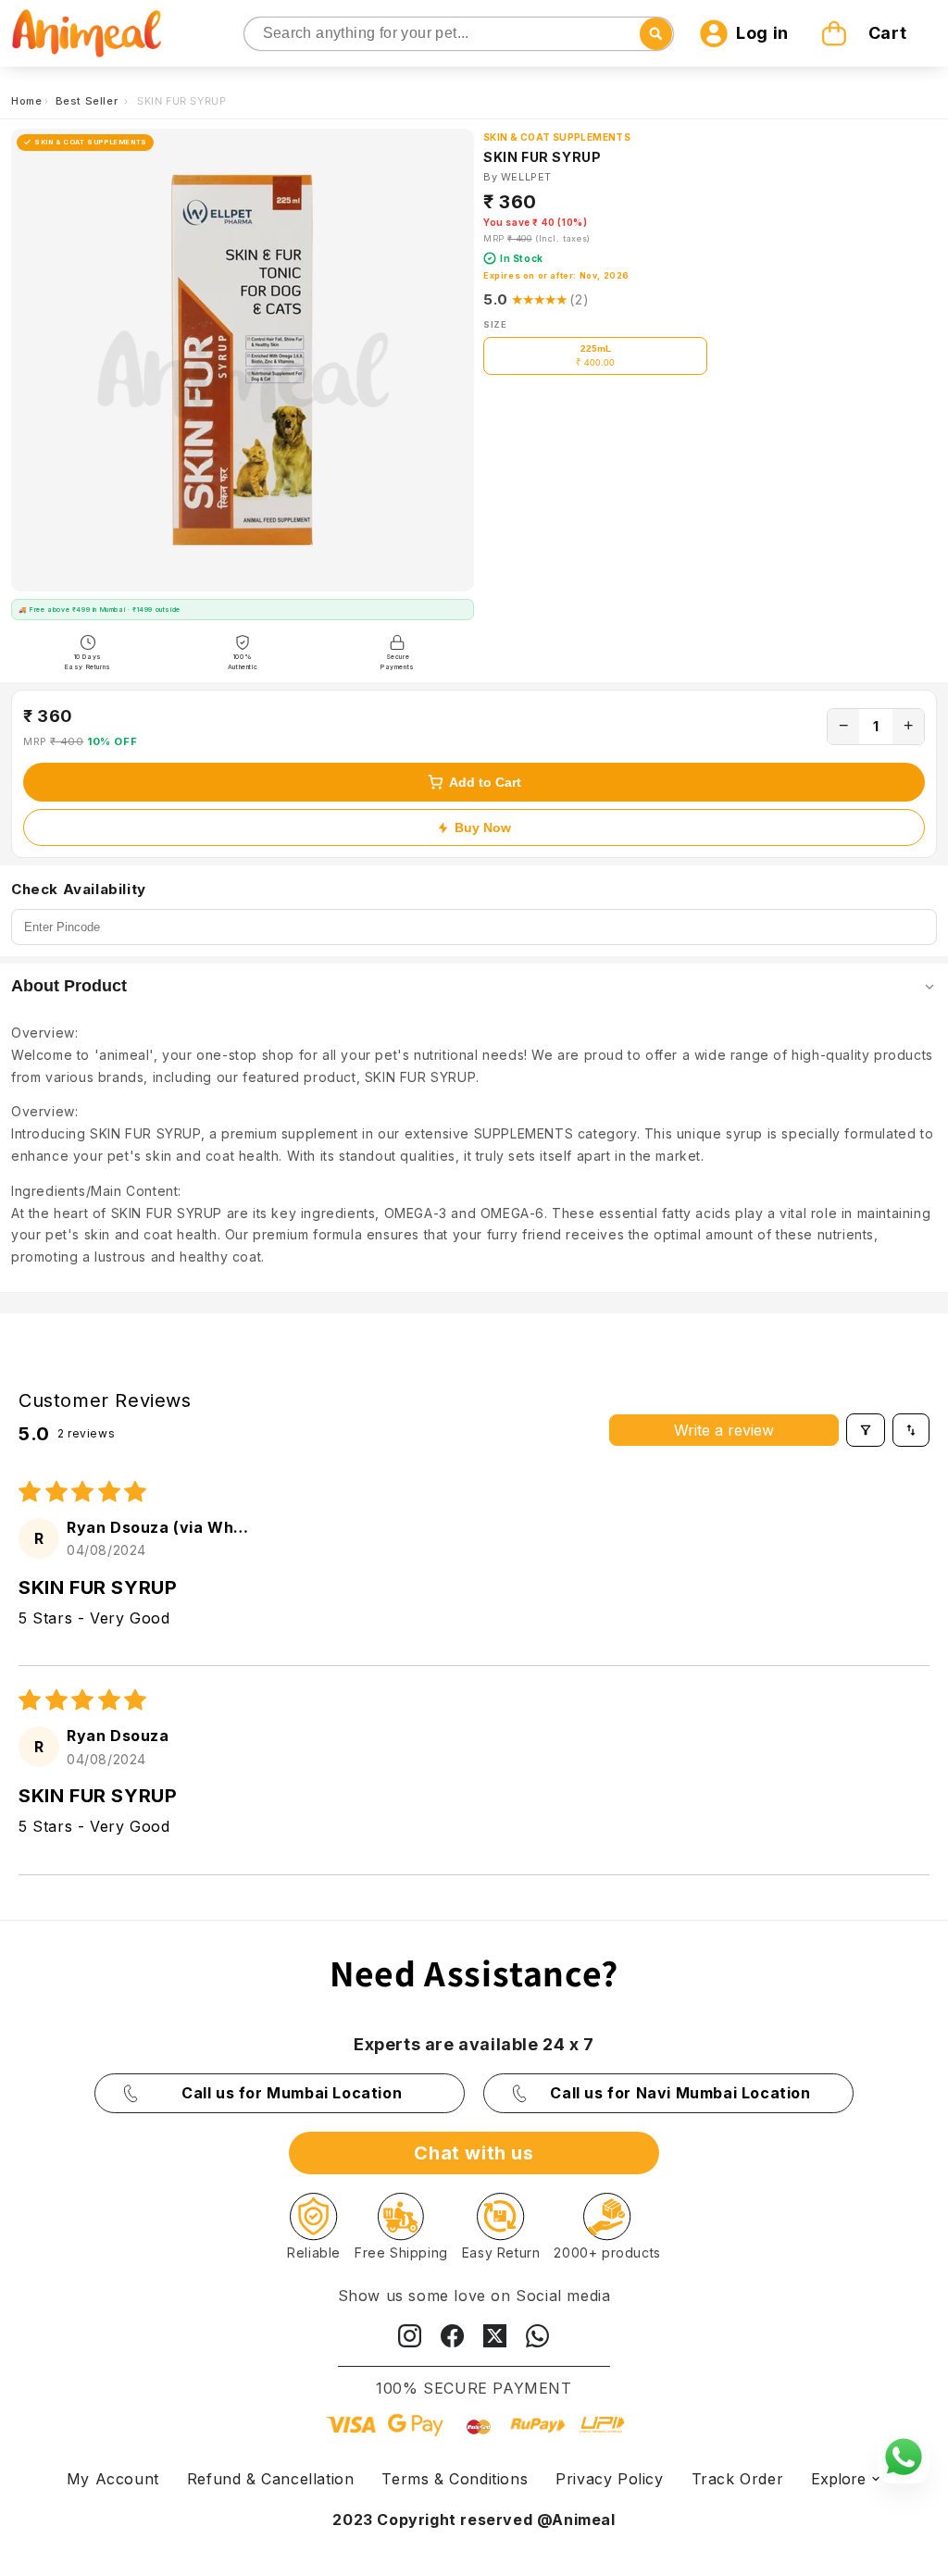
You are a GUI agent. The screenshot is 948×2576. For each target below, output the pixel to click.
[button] (867, 33)
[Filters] (866, 1430)
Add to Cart (485, 782)
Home (26, 101)
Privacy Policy (609, 2479)
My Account (113, 2479)
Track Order (738, 2479)
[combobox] (459, 34)
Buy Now (483, 828)
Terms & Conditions (455, 2479)
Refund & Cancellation (271, 2479)
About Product (69, 986)
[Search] (260, 35)
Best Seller (88, 101)
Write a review (724, 1430)
